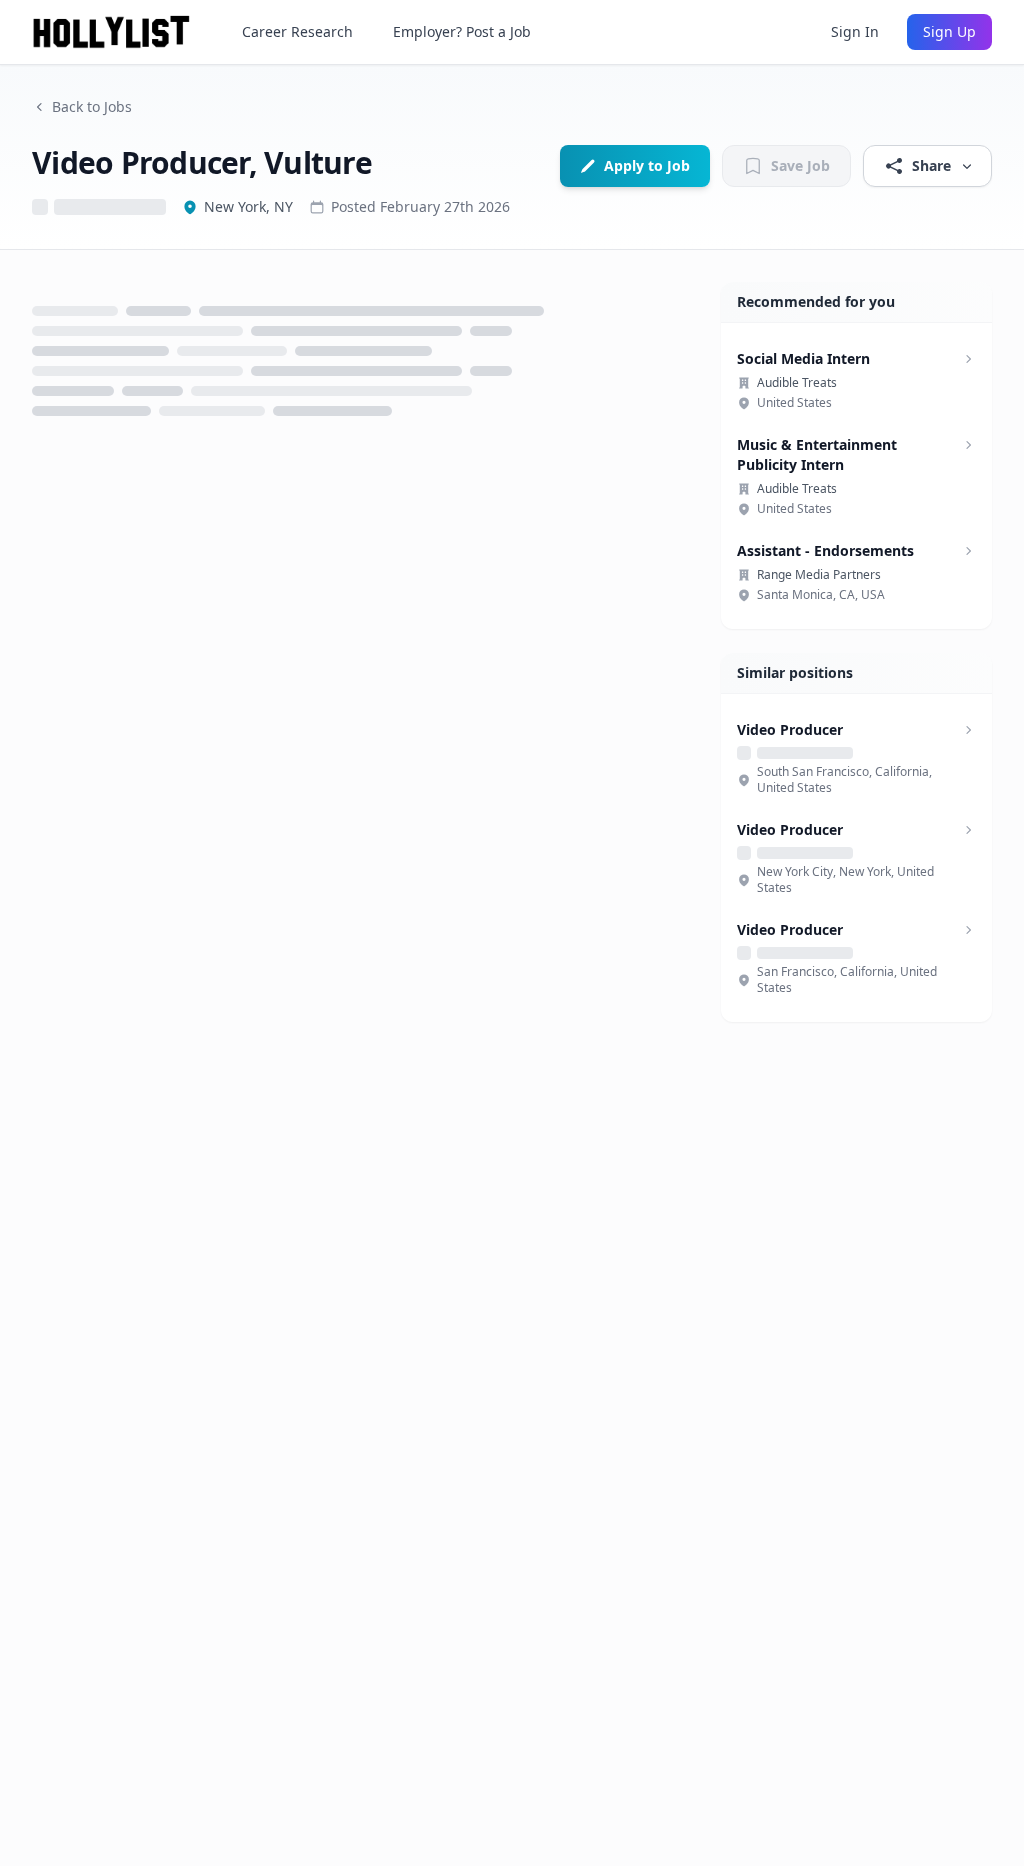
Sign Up (949, 31)
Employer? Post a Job (462, 31)
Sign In (855, 31)
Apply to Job (647, 165)
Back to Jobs (92, 106)
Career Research (297, 31)
